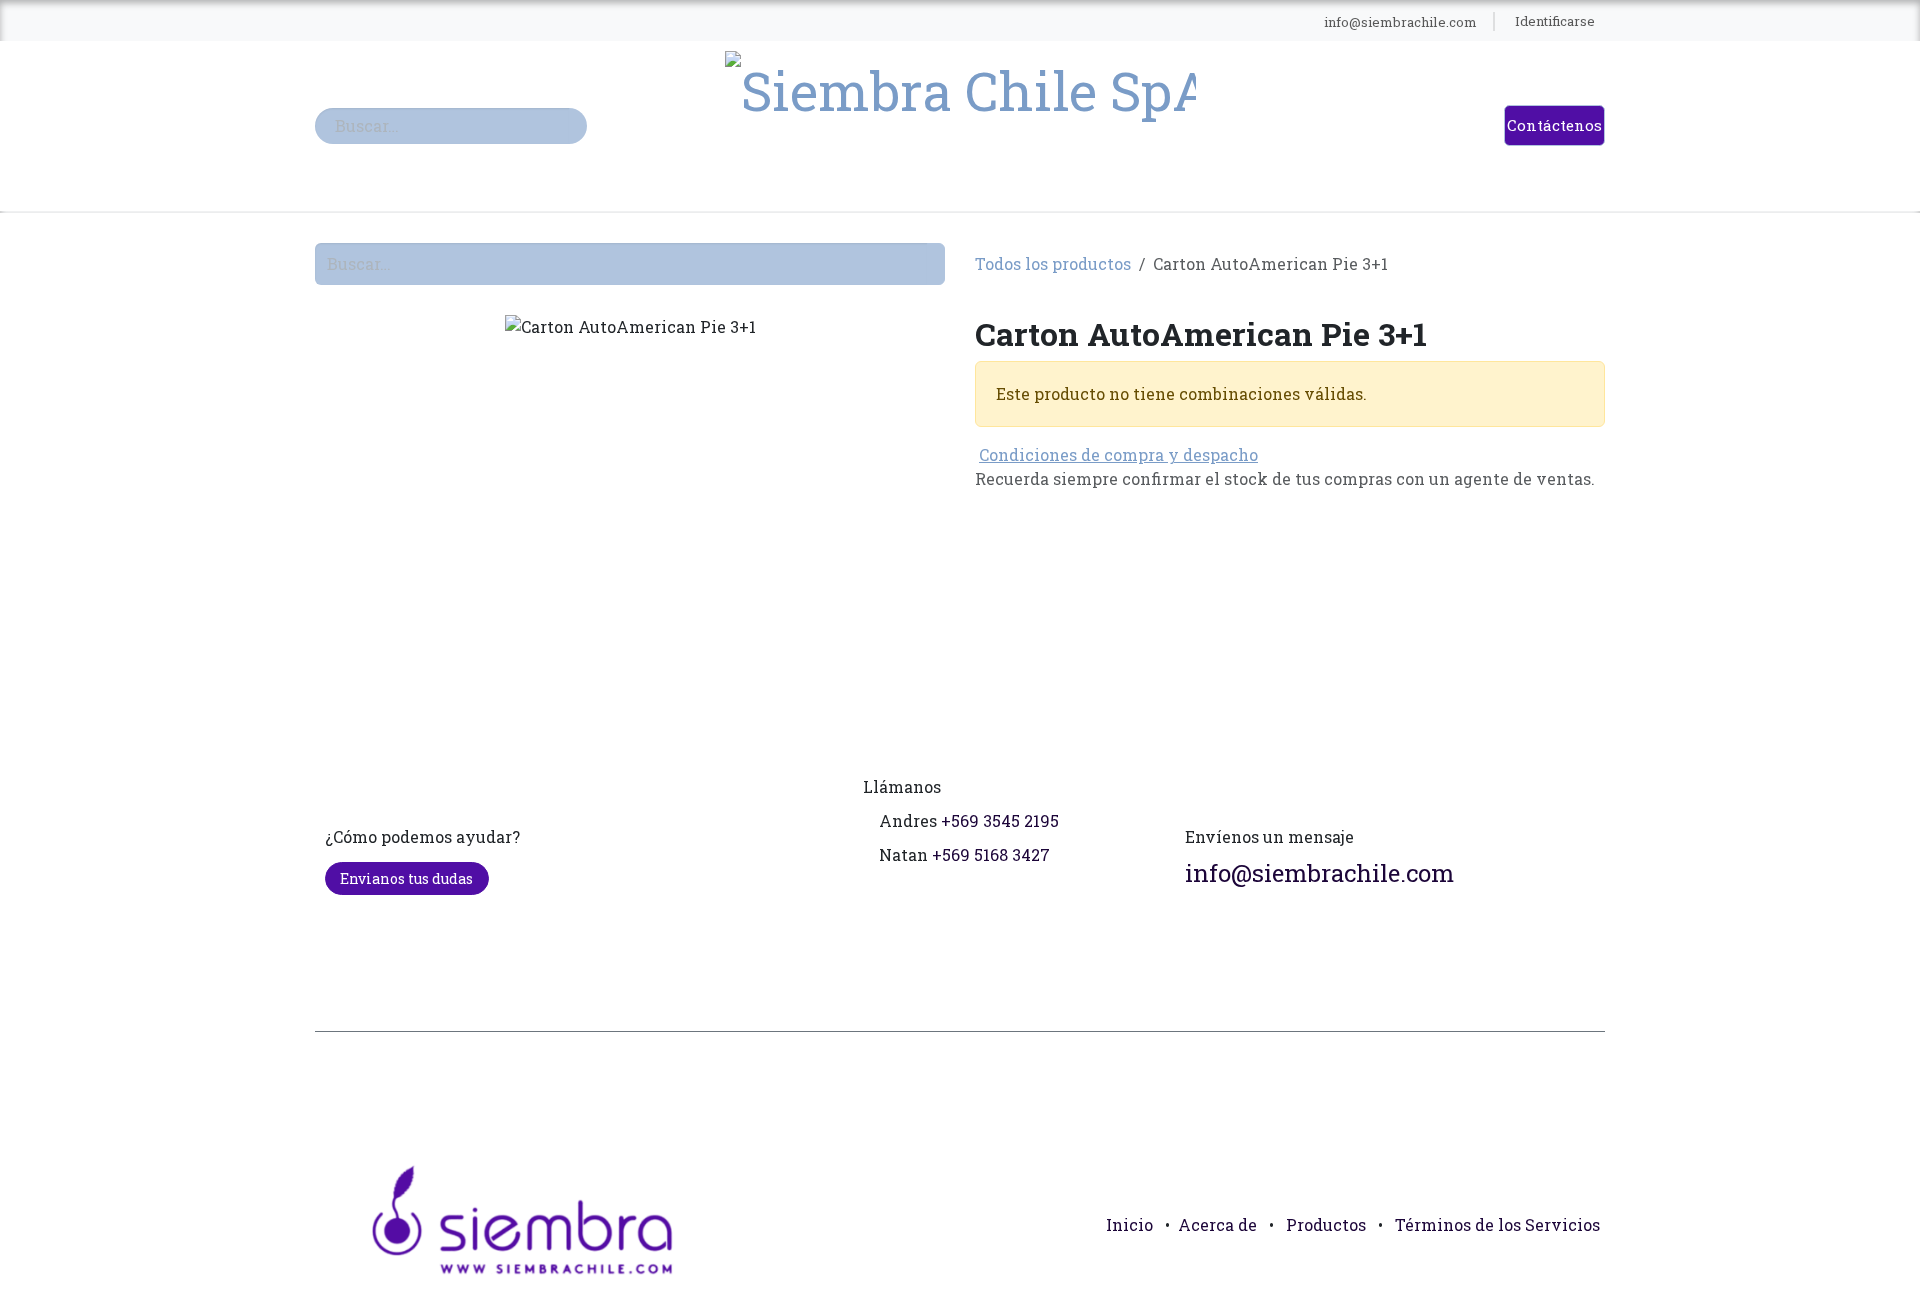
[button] (1581, 1270)
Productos (1326, 1224)
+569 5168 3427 (991, 854)
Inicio (1129, 1224)
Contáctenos (1554, 125)
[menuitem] (669, 22)
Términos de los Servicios (1497, 1224)
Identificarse (1555, 21)
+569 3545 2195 (1000, 820)
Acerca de (1217, 1224)
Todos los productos (1053, 263)
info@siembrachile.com (1319, 873)
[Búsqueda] (578, 126)
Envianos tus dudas (406, 878)
